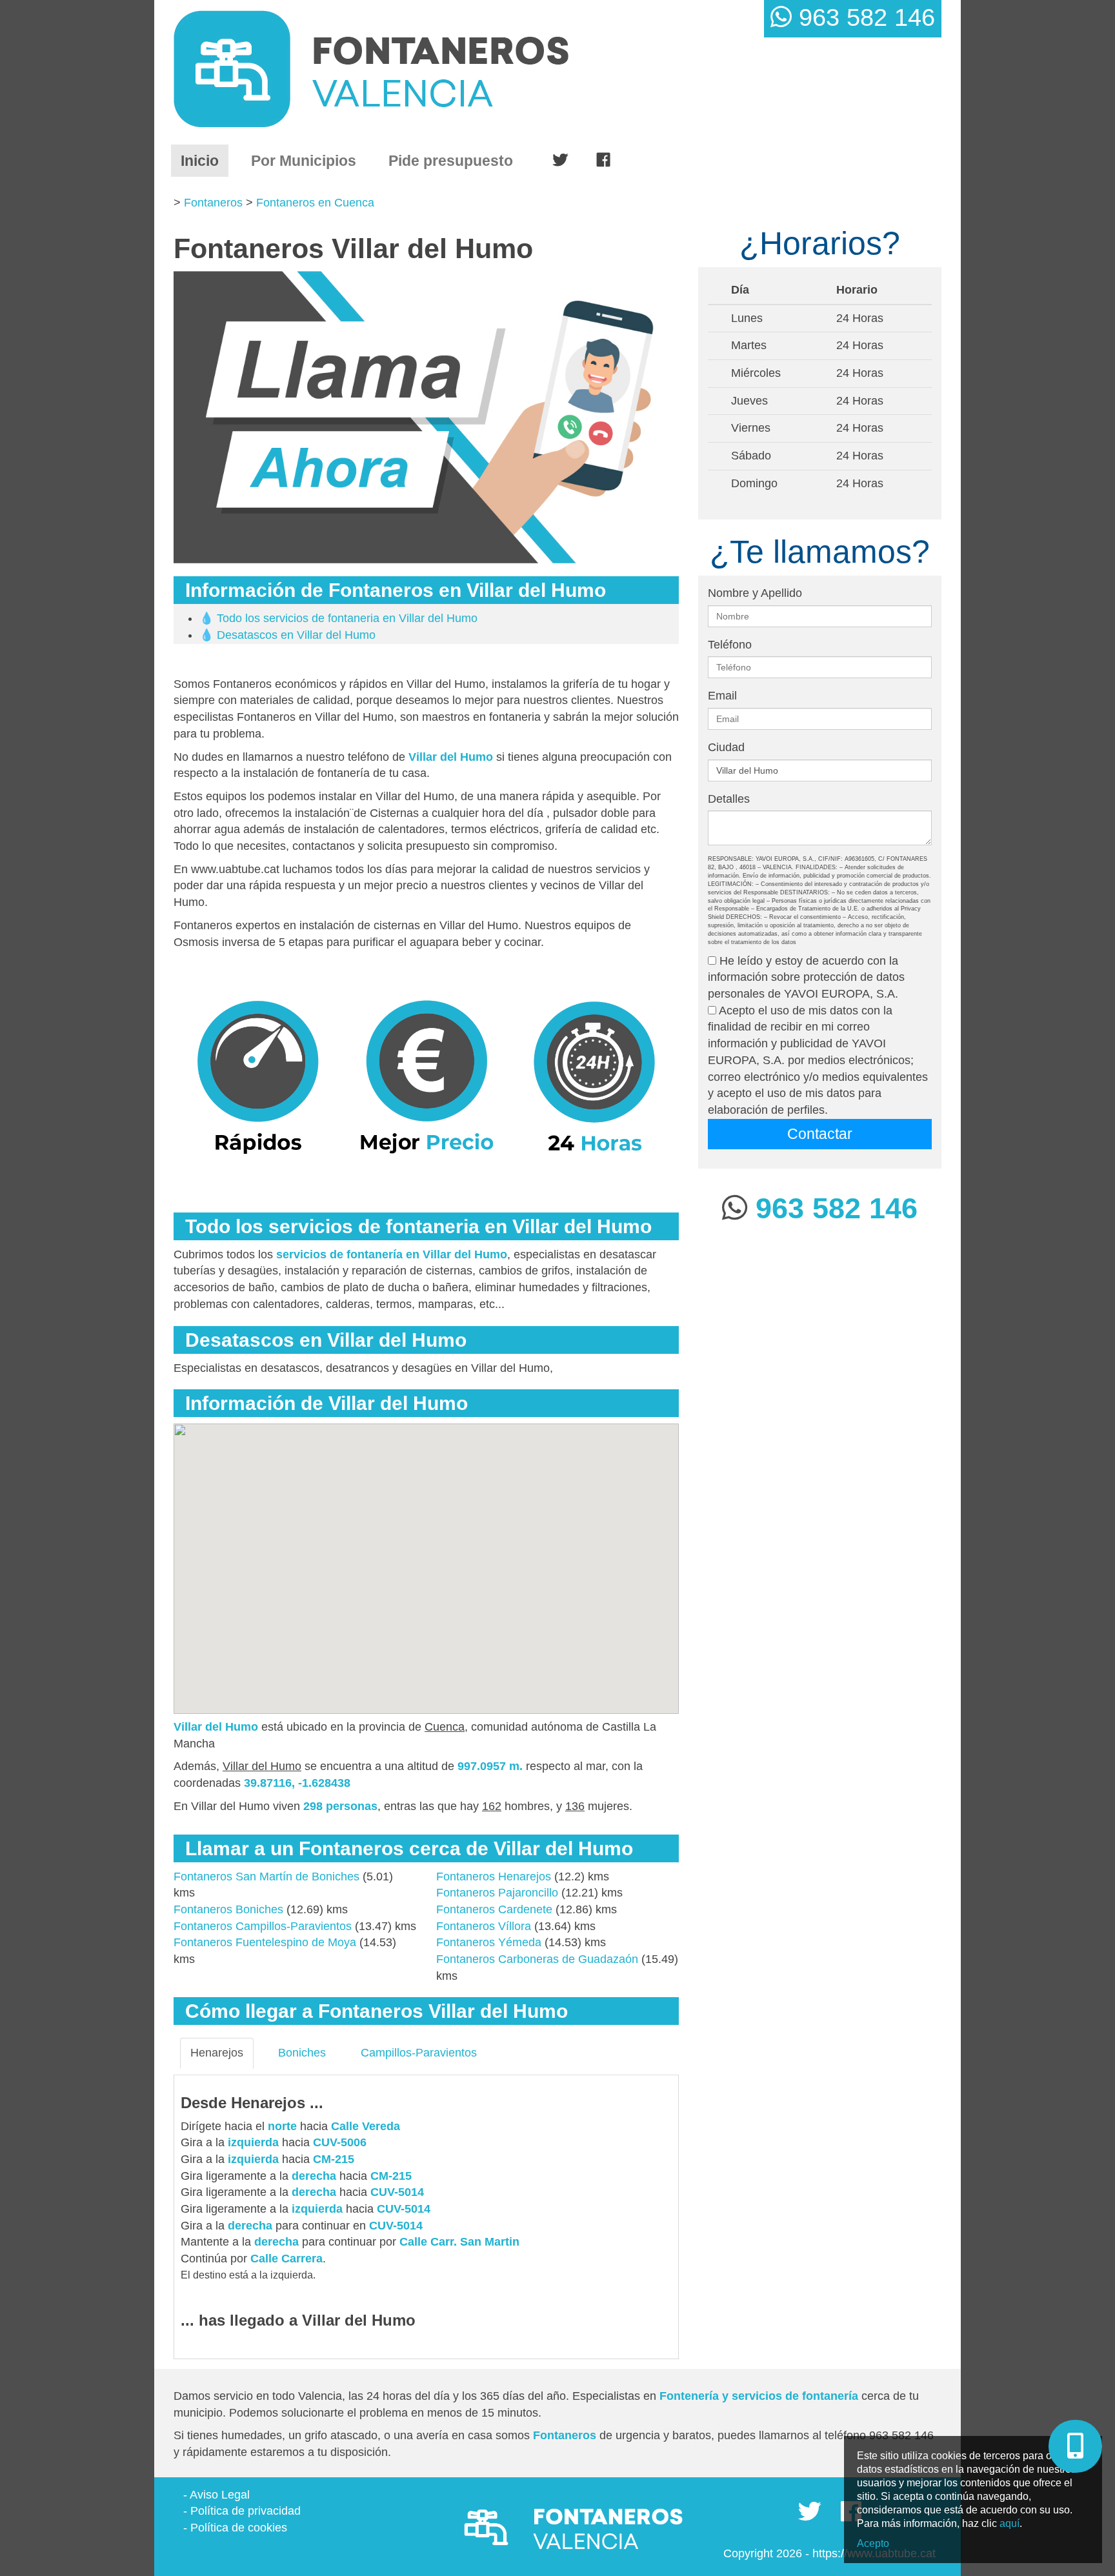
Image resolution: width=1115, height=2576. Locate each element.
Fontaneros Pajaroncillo (497, 1893)
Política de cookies (239, 2528)
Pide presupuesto (451, 161)
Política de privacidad (246, 2511)
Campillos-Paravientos (419, 2053)
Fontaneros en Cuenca (315, 203)
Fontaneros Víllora (484, 1926)
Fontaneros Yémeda (489, 1942)
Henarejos (217, 2053)
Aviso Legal (220, 2495)
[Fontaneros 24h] (423, 69)
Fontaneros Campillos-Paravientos (263, 1926)
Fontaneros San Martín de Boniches (266, 1877)
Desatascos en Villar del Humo (296, 635)
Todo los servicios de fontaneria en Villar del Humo (347, 618)
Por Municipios (304, 161)
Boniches (302, 2053)
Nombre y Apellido (755, 593)
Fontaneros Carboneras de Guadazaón (537, 1959)
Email (722, 696)
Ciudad (726, 747)
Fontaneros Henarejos (494, 1877)
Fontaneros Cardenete (494, 1909)
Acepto (873, 2543)
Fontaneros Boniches (228, 1909)
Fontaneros (213, 203)
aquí (1010, 2523)
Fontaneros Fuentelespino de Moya (265, 1942)
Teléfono (730, 645)
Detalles (729, 799)
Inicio (205, 160)
